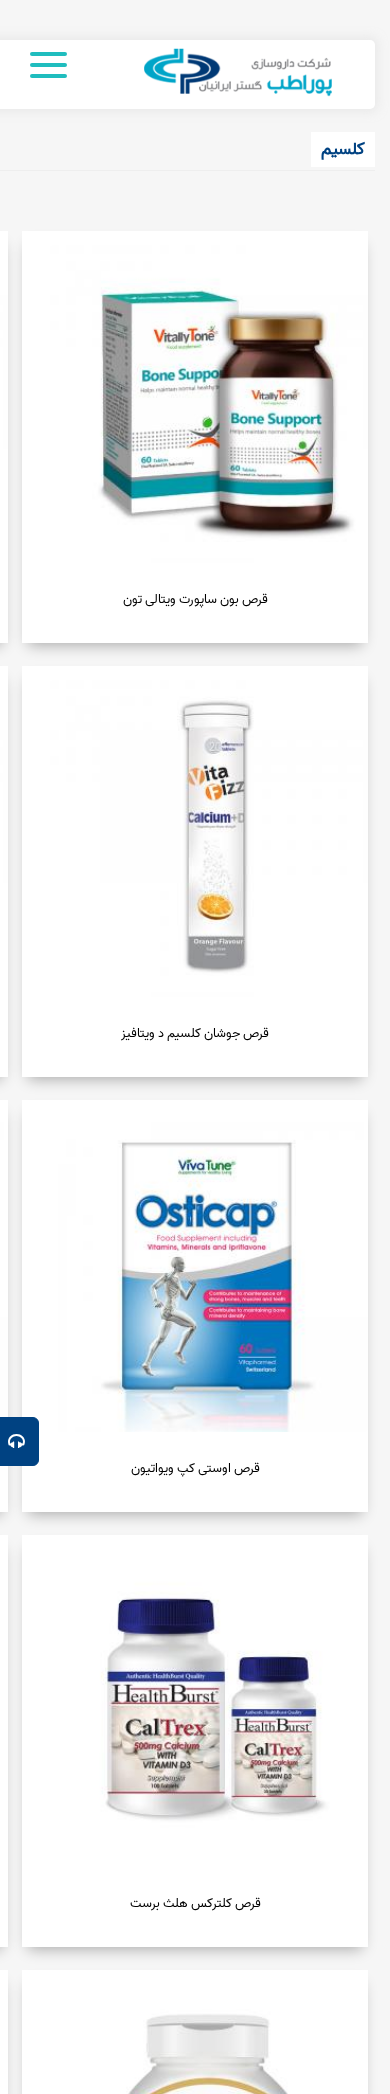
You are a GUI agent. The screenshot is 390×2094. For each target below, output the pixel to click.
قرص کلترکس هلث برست (195, 1903)
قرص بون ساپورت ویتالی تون (195, 599)
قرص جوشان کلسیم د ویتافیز (195, 1033)
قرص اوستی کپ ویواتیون (195, 1468)
